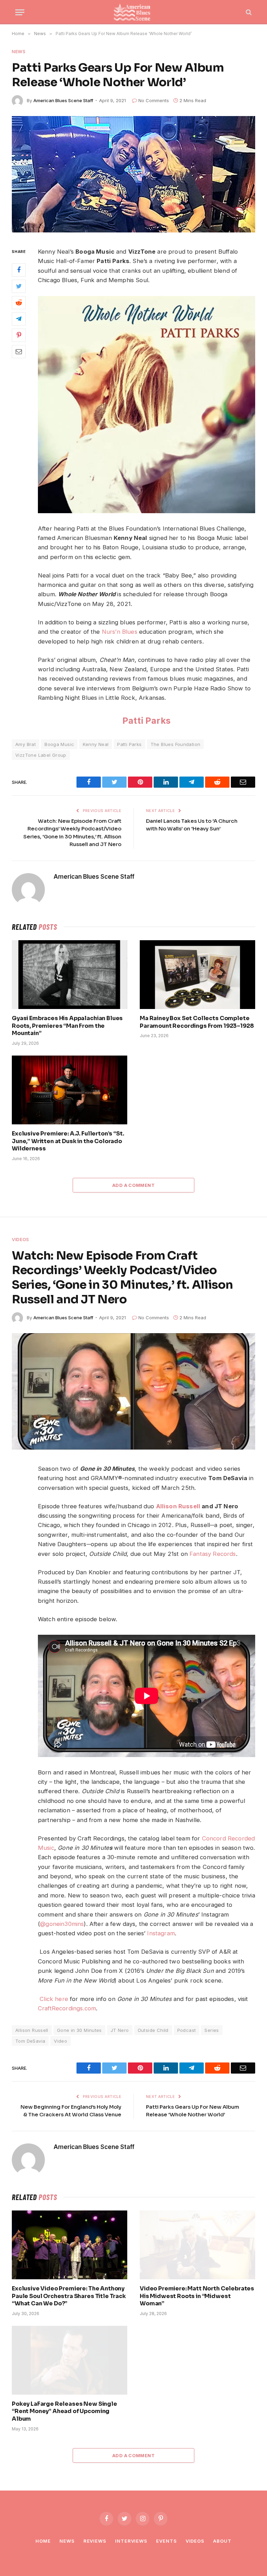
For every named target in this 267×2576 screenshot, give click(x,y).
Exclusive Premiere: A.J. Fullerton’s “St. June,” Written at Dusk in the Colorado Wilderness (68, 1141)
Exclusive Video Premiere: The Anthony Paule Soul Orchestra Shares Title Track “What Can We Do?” (69, 2296)
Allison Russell (178, 1506)
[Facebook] (19, 270)
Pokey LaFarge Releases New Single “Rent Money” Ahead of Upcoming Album (64, 2411)
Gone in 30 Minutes (79, 2030)
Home (43, 2541)
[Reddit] (19, 303)
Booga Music (59, 744)
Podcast (187, 2030)
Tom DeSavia (30, 2041)
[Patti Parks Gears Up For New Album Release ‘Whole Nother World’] (133, 174)
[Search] (248, 12)
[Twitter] (19, 286)
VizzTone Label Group (41, 755)
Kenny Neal (96, 744)
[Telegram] (19, 319)
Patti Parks (147, 721)
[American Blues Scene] (133, 12)
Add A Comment (133, 1185)
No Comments (154, 100)
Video (60, 2041)
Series (212, 2030)
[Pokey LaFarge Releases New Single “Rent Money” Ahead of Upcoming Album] (70, 2360)
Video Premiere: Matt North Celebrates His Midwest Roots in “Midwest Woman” (197, 2296)
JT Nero (120, 2030)
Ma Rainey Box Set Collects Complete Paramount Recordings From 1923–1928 (197, 1022)
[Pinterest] (19, 335)
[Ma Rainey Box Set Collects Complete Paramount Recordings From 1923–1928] (197, 975)
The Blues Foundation (176, 744)
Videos (21, 1239)
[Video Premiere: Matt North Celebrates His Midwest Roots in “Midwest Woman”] (197, 2245)
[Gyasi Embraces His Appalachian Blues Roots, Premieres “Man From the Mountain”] (70, 975)
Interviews (131, 2541)
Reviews (95, 2541)
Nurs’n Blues (120, 632)
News (19, 51)
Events (166, 2541)
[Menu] (20, 12)
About (222, 2541)
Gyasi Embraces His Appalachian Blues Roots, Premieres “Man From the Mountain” (67, 1026)
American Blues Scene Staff (63, 100)
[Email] (19, 352)
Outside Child (153, 2030)
